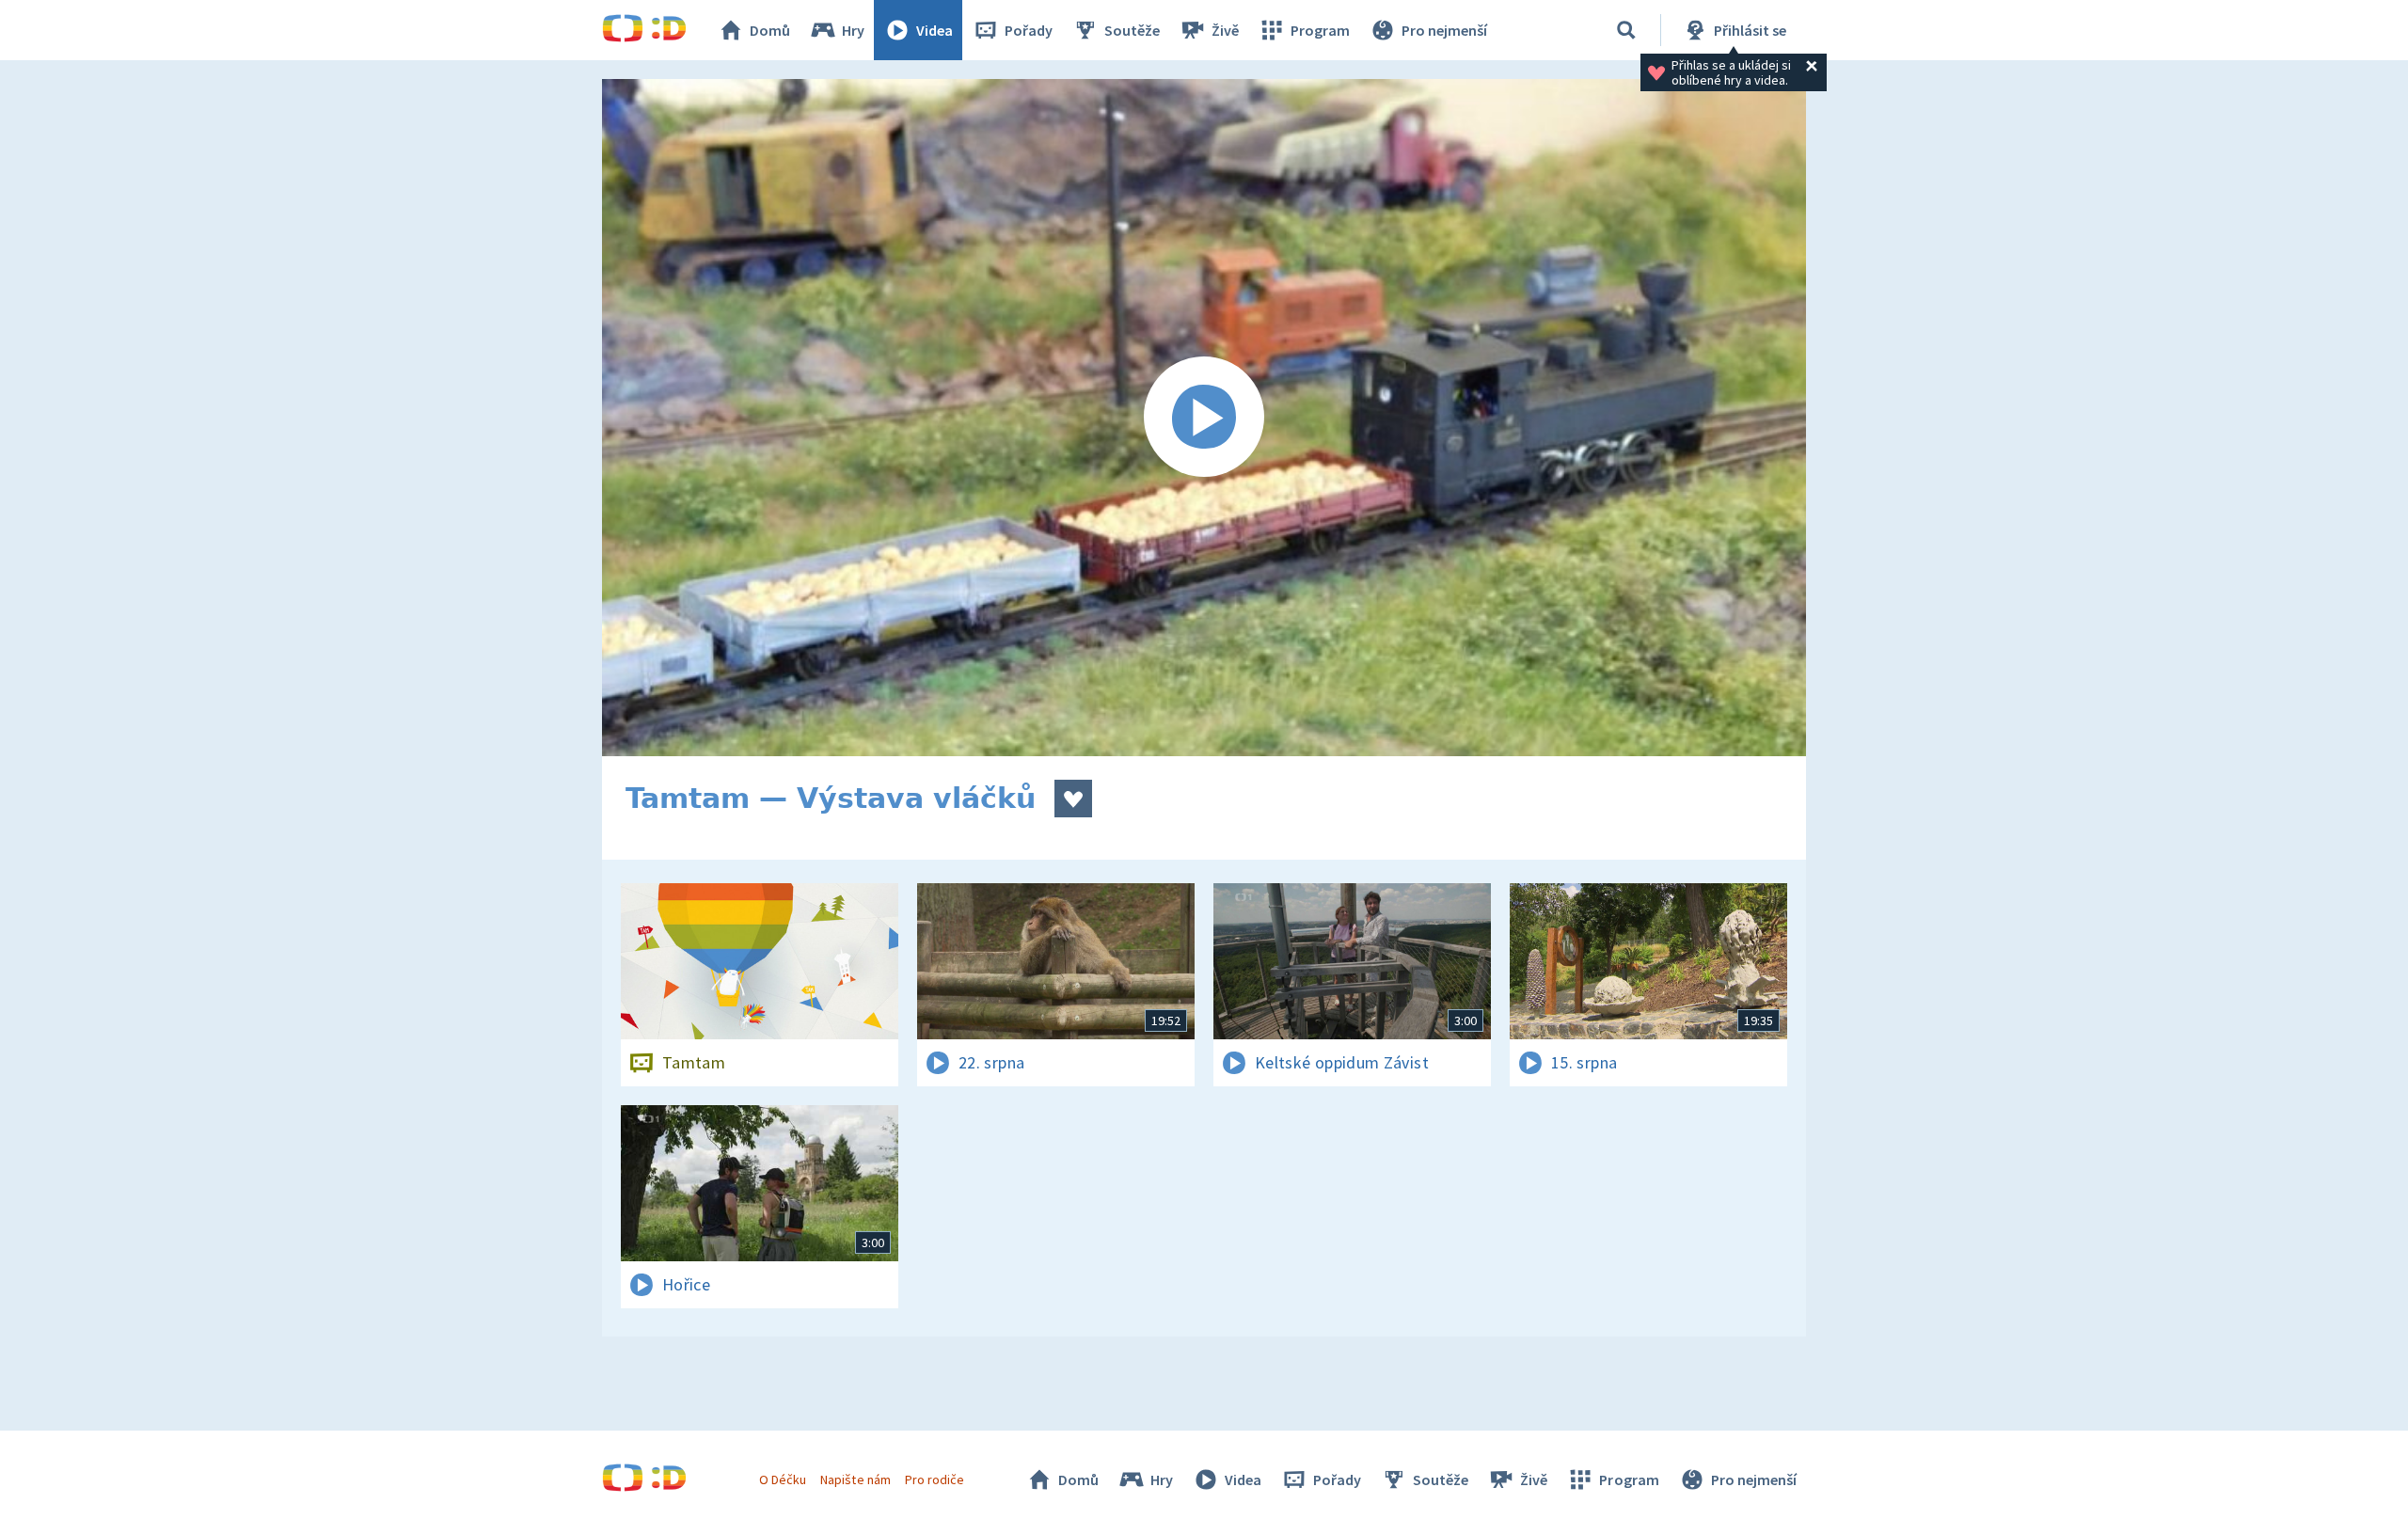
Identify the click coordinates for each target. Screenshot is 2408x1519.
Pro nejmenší (1444, 30)
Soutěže (1132, 30)
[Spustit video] (1204, 418)
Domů (770, 30)
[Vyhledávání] (1626, 30)
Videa (935, 30)
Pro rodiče (935, 1479)
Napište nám (855, 1479)
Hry (853, 30)
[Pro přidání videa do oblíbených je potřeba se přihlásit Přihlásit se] (1073, 799)
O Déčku (783, 1479)
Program (1320, 30)
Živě (1225, 30)
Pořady (1029, 30)
